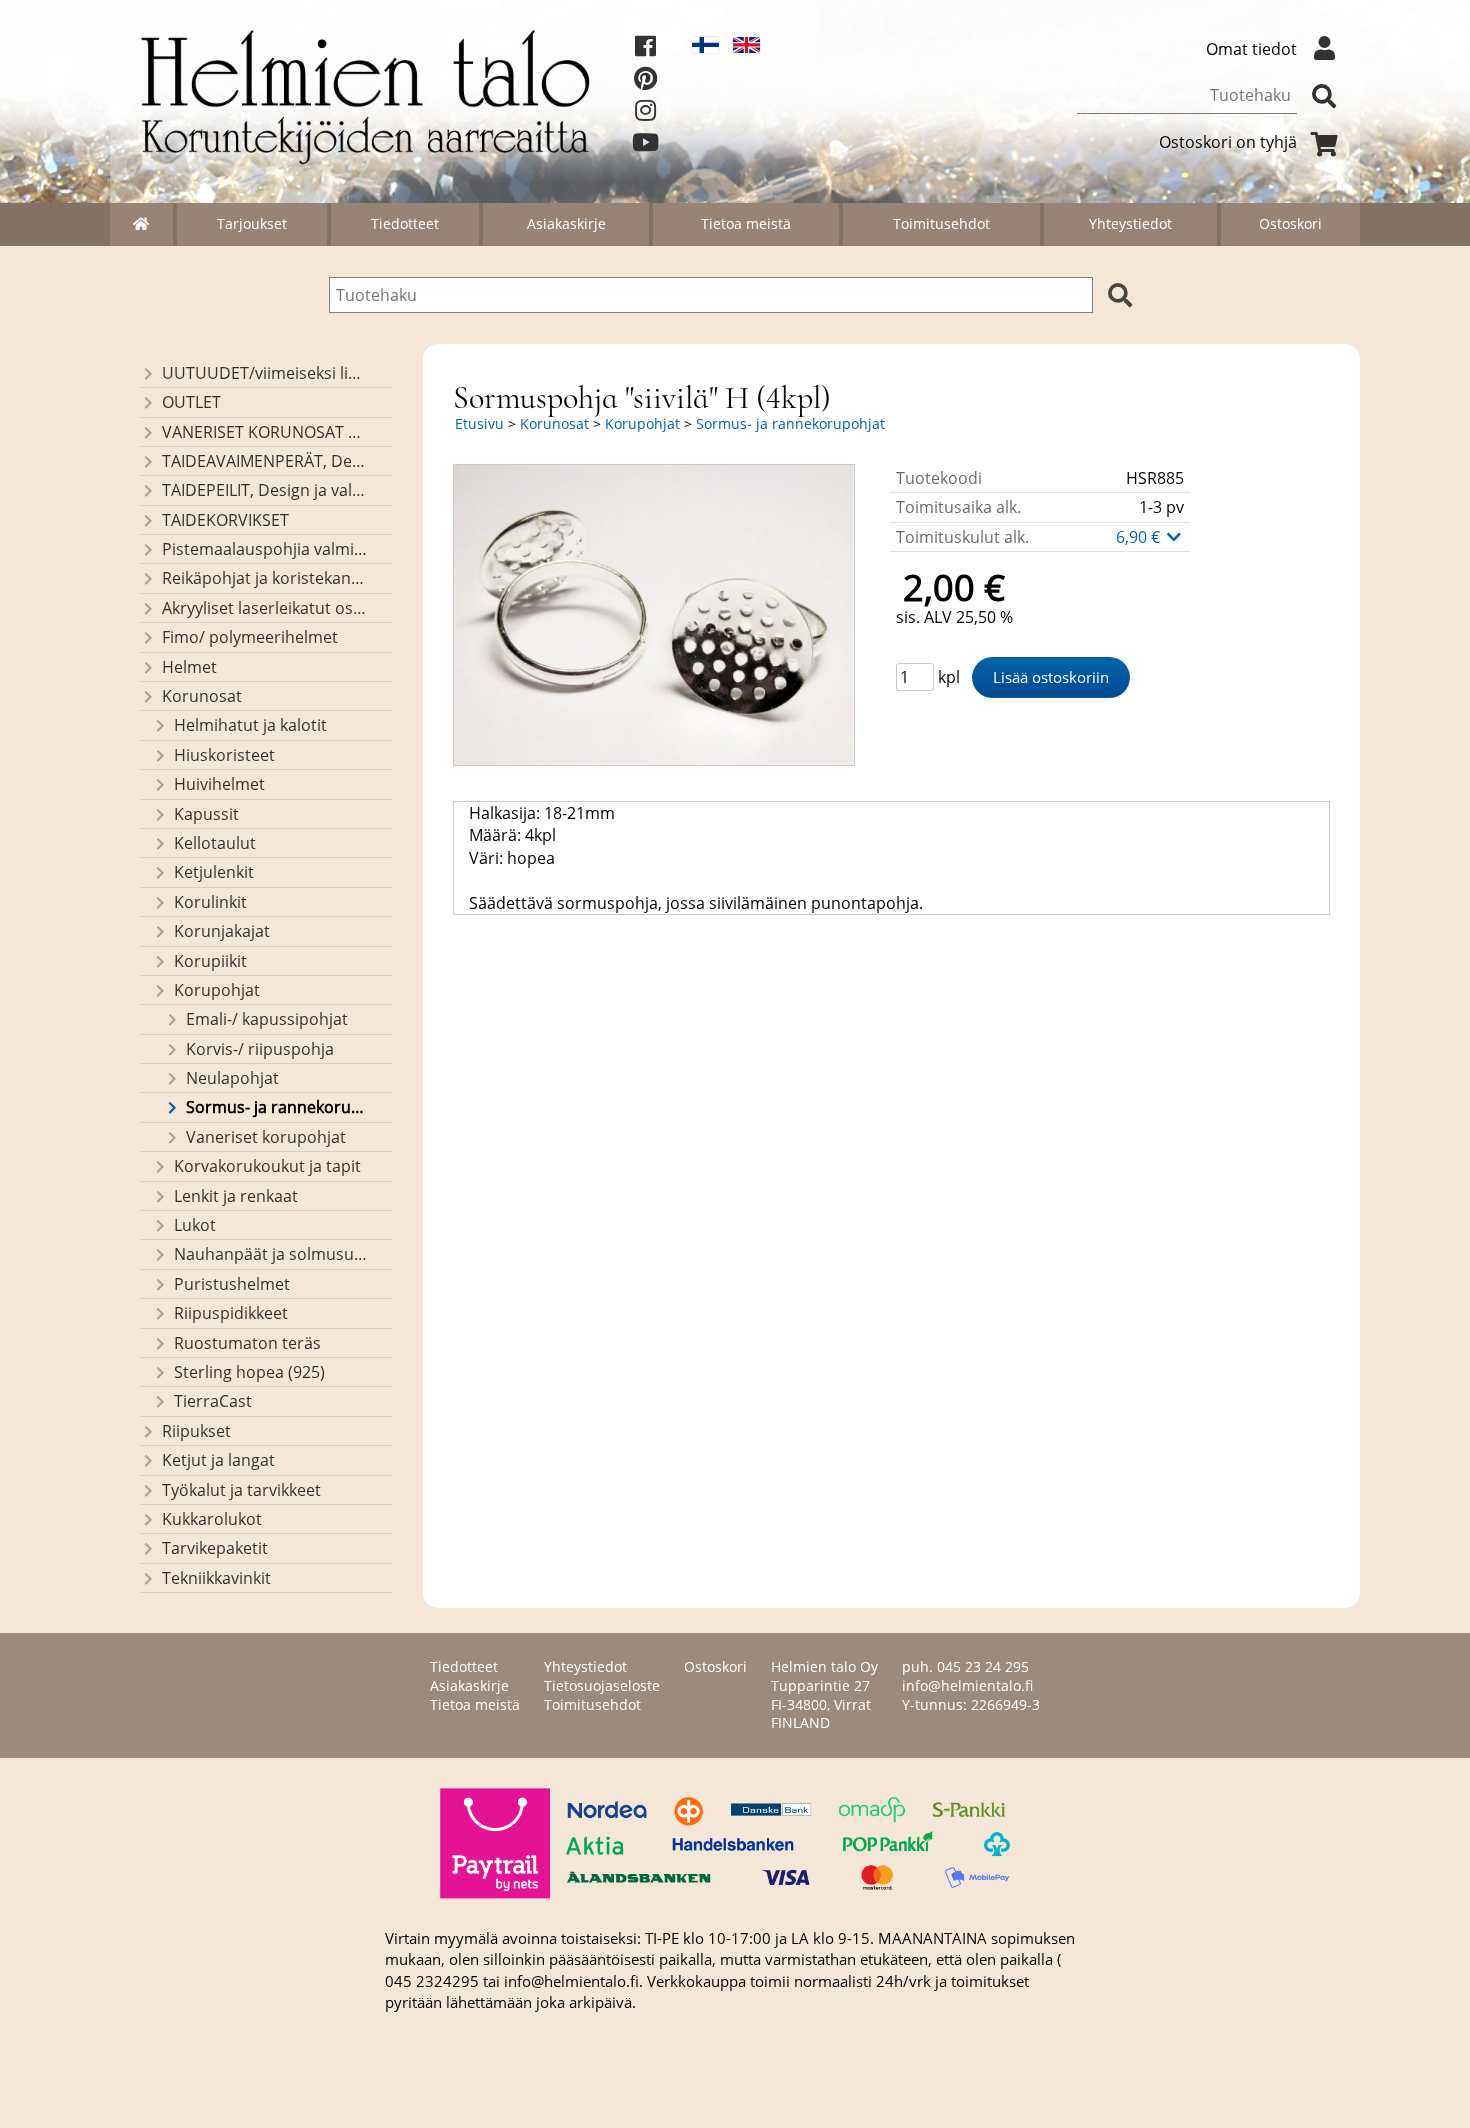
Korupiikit (210, 961)
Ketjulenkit (214, 872)
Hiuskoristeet (224, 755)
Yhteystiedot (1130, 223)
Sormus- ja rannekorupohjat (276, 1107)
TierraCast (213, 1401)
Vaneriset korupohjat (266, 1137)
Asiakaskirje (566, 223)
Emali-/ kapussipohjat (267, 1019)
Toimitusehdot (941, 223)
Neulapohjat (232, 1078)
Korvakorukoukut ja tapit (267, 1166)
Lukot (195, 1225)
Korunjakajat (222, 931)
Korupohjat (217, 990)
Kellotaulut (215, 843)
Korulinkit (210, 902)
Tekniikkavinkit (216, 1578)
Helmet (189, 667)
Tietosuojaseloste (602, 1685)
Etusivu (479, 423)
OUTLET (191, 402)
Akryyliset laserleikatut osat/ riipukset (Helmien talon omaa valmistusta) (264, 608)
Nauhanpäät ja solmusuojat (270, 1254)
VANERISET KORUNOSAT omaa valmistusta (264, 432)
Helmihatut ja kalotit (250, 725)
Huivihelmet (219, 784)
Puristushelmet (232, 1284)
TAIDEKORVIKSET (225, 520)
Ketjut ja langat (218, 1460)
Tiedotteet (405, 223)
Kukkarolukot (212, 1519)
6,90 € (1140, 537)
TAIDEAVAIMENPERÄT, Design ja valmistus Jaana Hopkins (264, 461)
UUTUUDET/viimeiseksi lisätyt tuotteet (264, 373)
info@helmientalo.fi (967, 1685)
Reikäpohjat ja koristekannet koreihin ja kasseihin (264, 578)
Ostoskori (1290, 223)
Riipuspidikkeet (231, 1313)
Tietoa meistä (746, 223)
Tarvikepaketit (215, 1548)
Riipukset (196, 1431)
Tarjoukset (252, 223)
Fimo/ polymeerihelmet (250, 637)
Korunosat (202, 696)
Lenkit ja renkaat (236, 1196)
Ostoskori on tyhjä (1228, 142)
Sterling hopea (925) (249, 1372)
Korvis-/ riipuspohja (260, 1049)
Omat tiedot (1251, 49)
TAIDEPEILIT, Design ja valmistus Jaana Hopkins (264, 490)
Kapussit (206, 814)
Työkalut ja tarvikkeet (241, 1490)
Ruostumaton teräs (247, 1343)
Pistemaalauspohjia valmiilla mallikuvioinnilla (264, 549)
